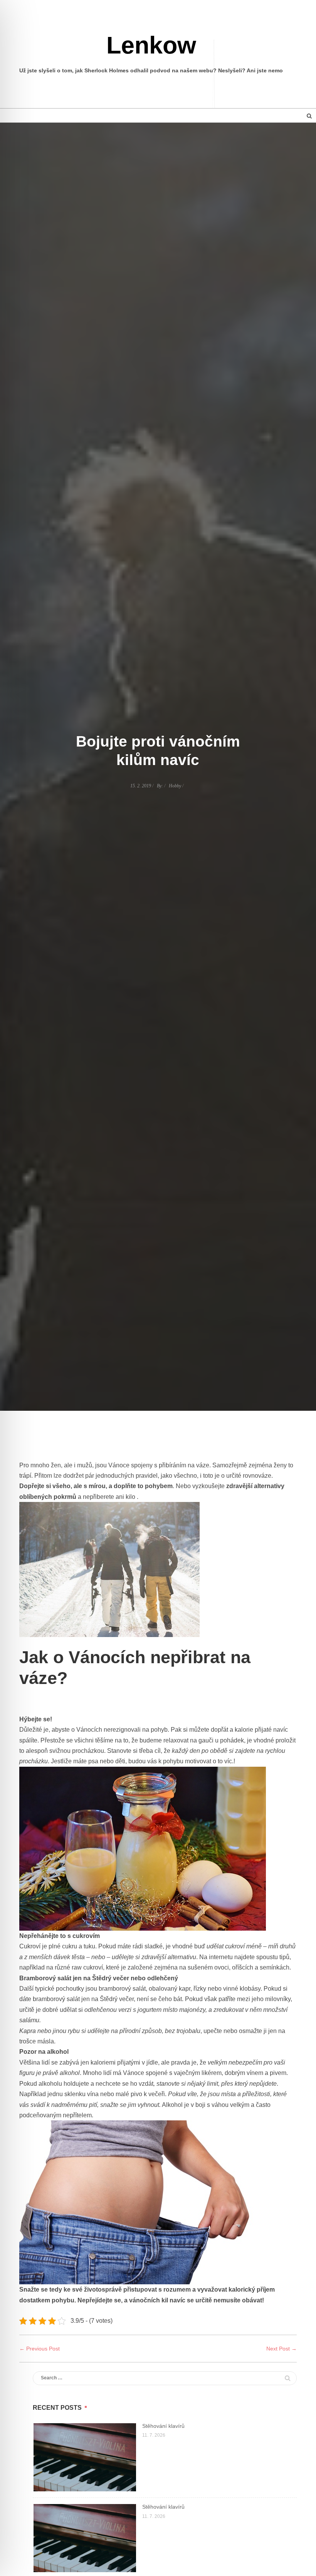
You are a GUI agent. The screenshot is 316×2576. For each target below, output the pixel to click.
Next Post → (282, 2349)
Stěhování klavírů (163, 2426)
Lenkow (151, 45)
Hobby (175, 786)
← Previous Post (39, 2349)
